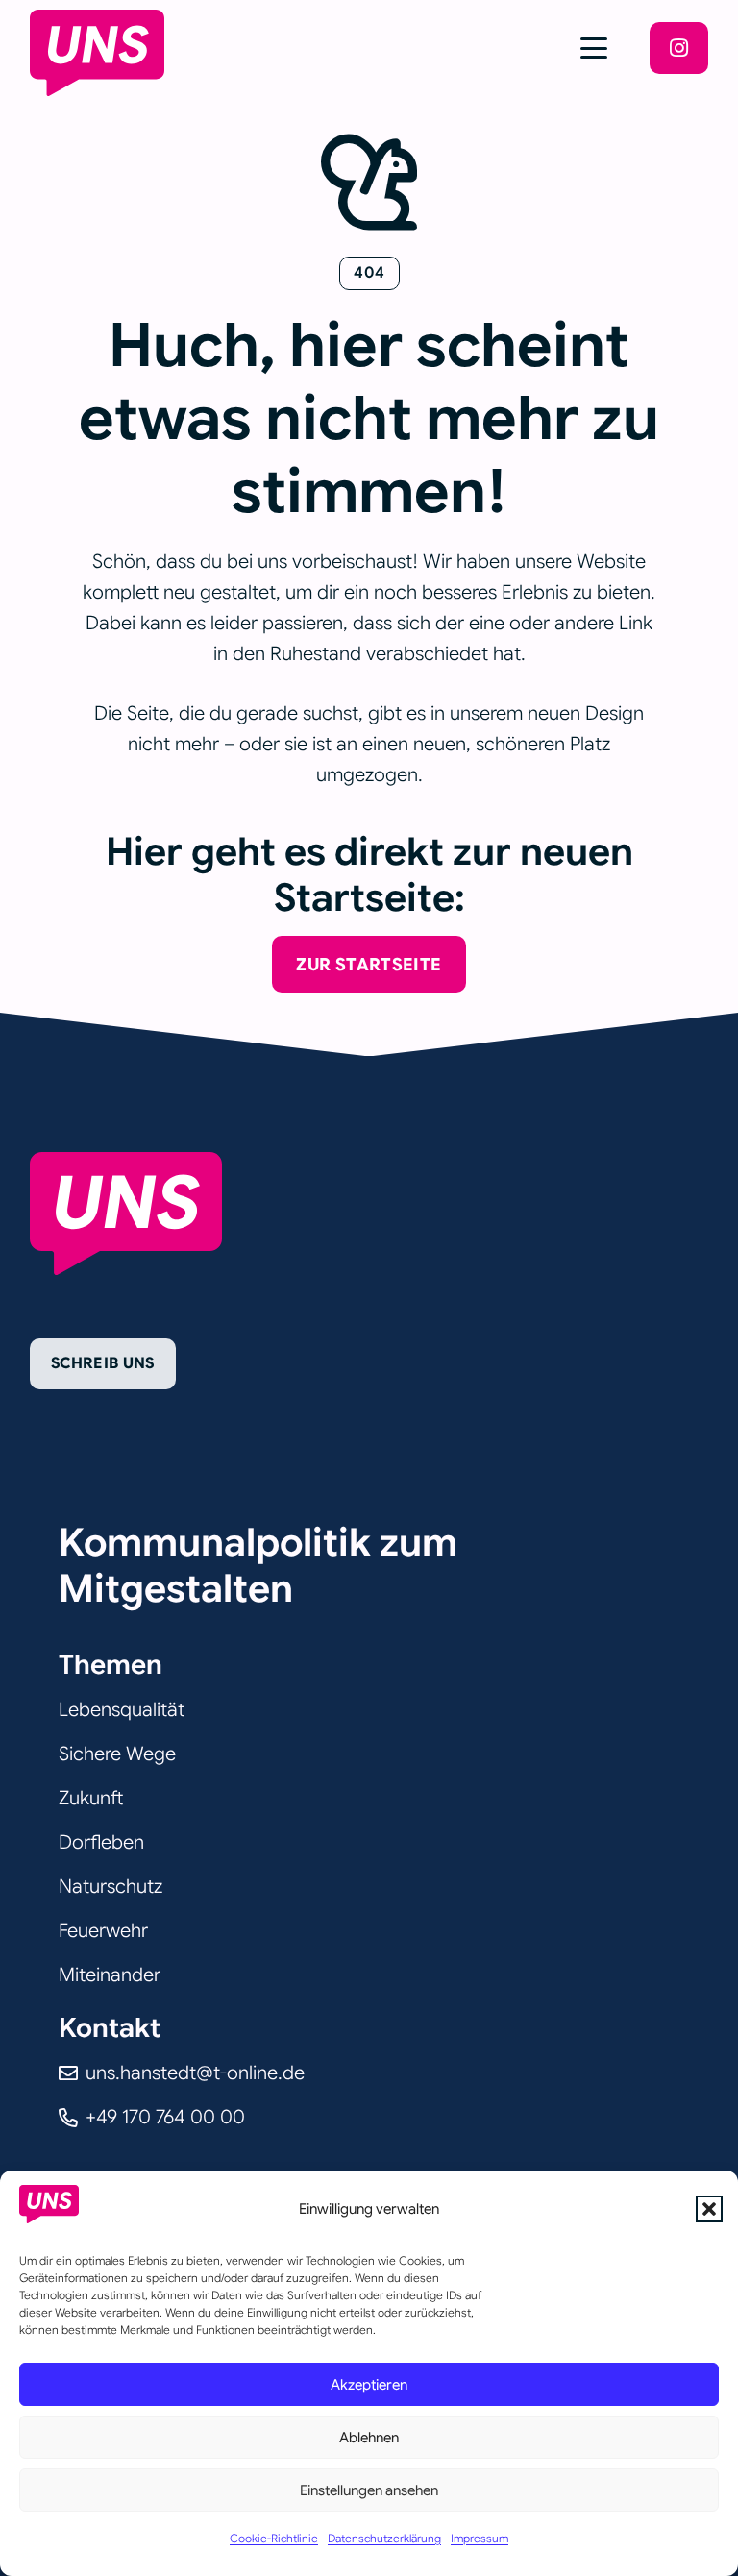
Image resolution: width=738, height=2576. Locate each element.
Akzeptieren (369, 2385)
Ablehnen (369, 2438)
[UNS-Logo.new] (98, 53)
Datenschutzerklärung (384, 2538)
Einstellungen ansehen (369, 2490)
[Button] (679, 48)
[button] (709, 2209)
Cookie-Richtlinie (274, 2538)
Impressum (480, 2538)
